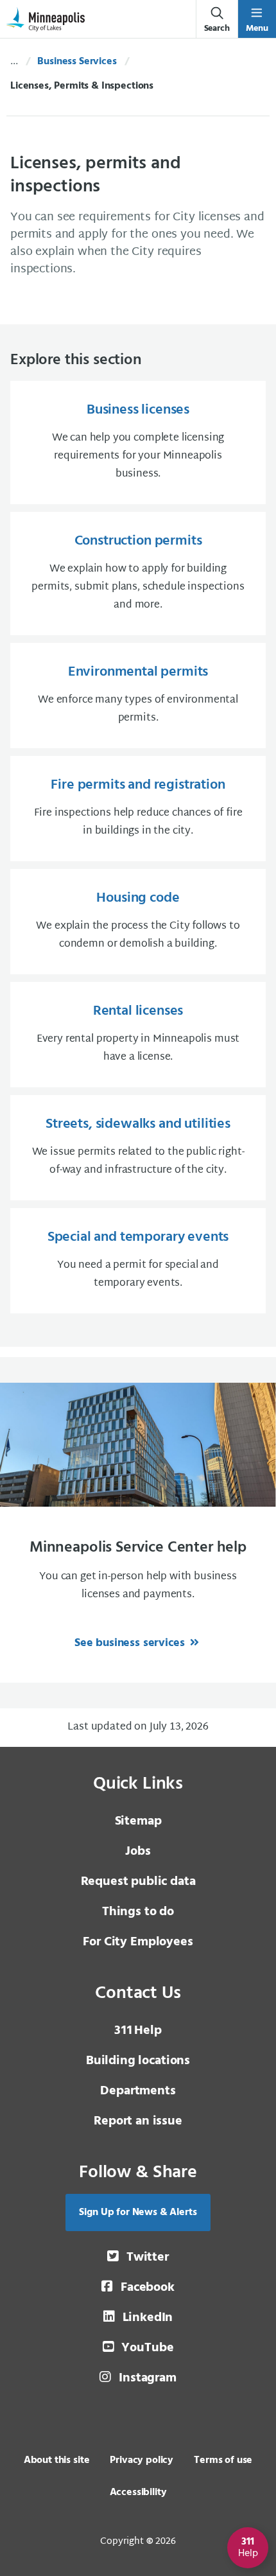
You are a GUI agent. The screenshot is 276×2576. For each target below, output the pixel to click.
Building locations (138, 2061)
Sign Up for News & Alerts (138, 2212)
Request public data (138, 1882)
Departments (138, 2091)
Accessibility (138, 2493)
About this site (57, 2460)
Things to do (138, 1912)
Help (138, 2031)
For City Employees (138, 1942)
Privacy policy (142, 2460)
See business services (131, 1643)
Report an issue (138, 2121)
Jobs (138, 1852)
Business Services (77, 62)
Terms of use (223, 2460)
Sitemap (138, 1821)
